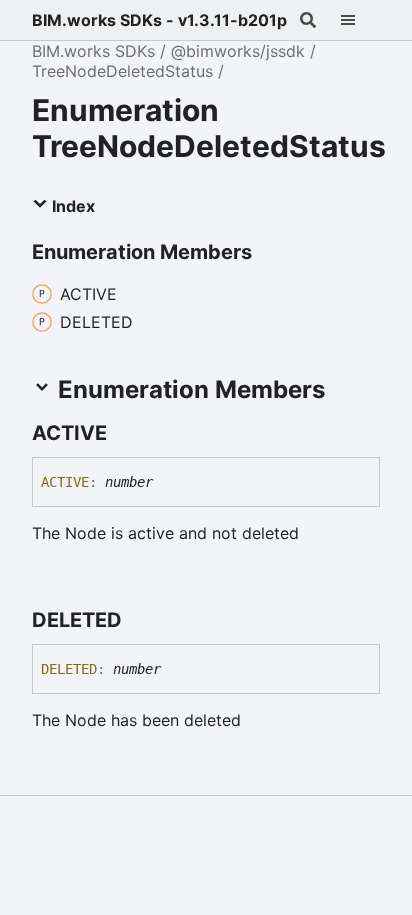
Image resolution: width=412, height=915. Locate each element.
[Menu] (360, 20)
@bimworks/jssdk (238, 51)
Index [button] (71, 206)
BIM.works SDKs (93, 51)
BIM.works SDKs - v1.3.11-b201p (159, 20)
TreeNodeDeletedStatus (122, 71)
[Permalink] (125, 433)
